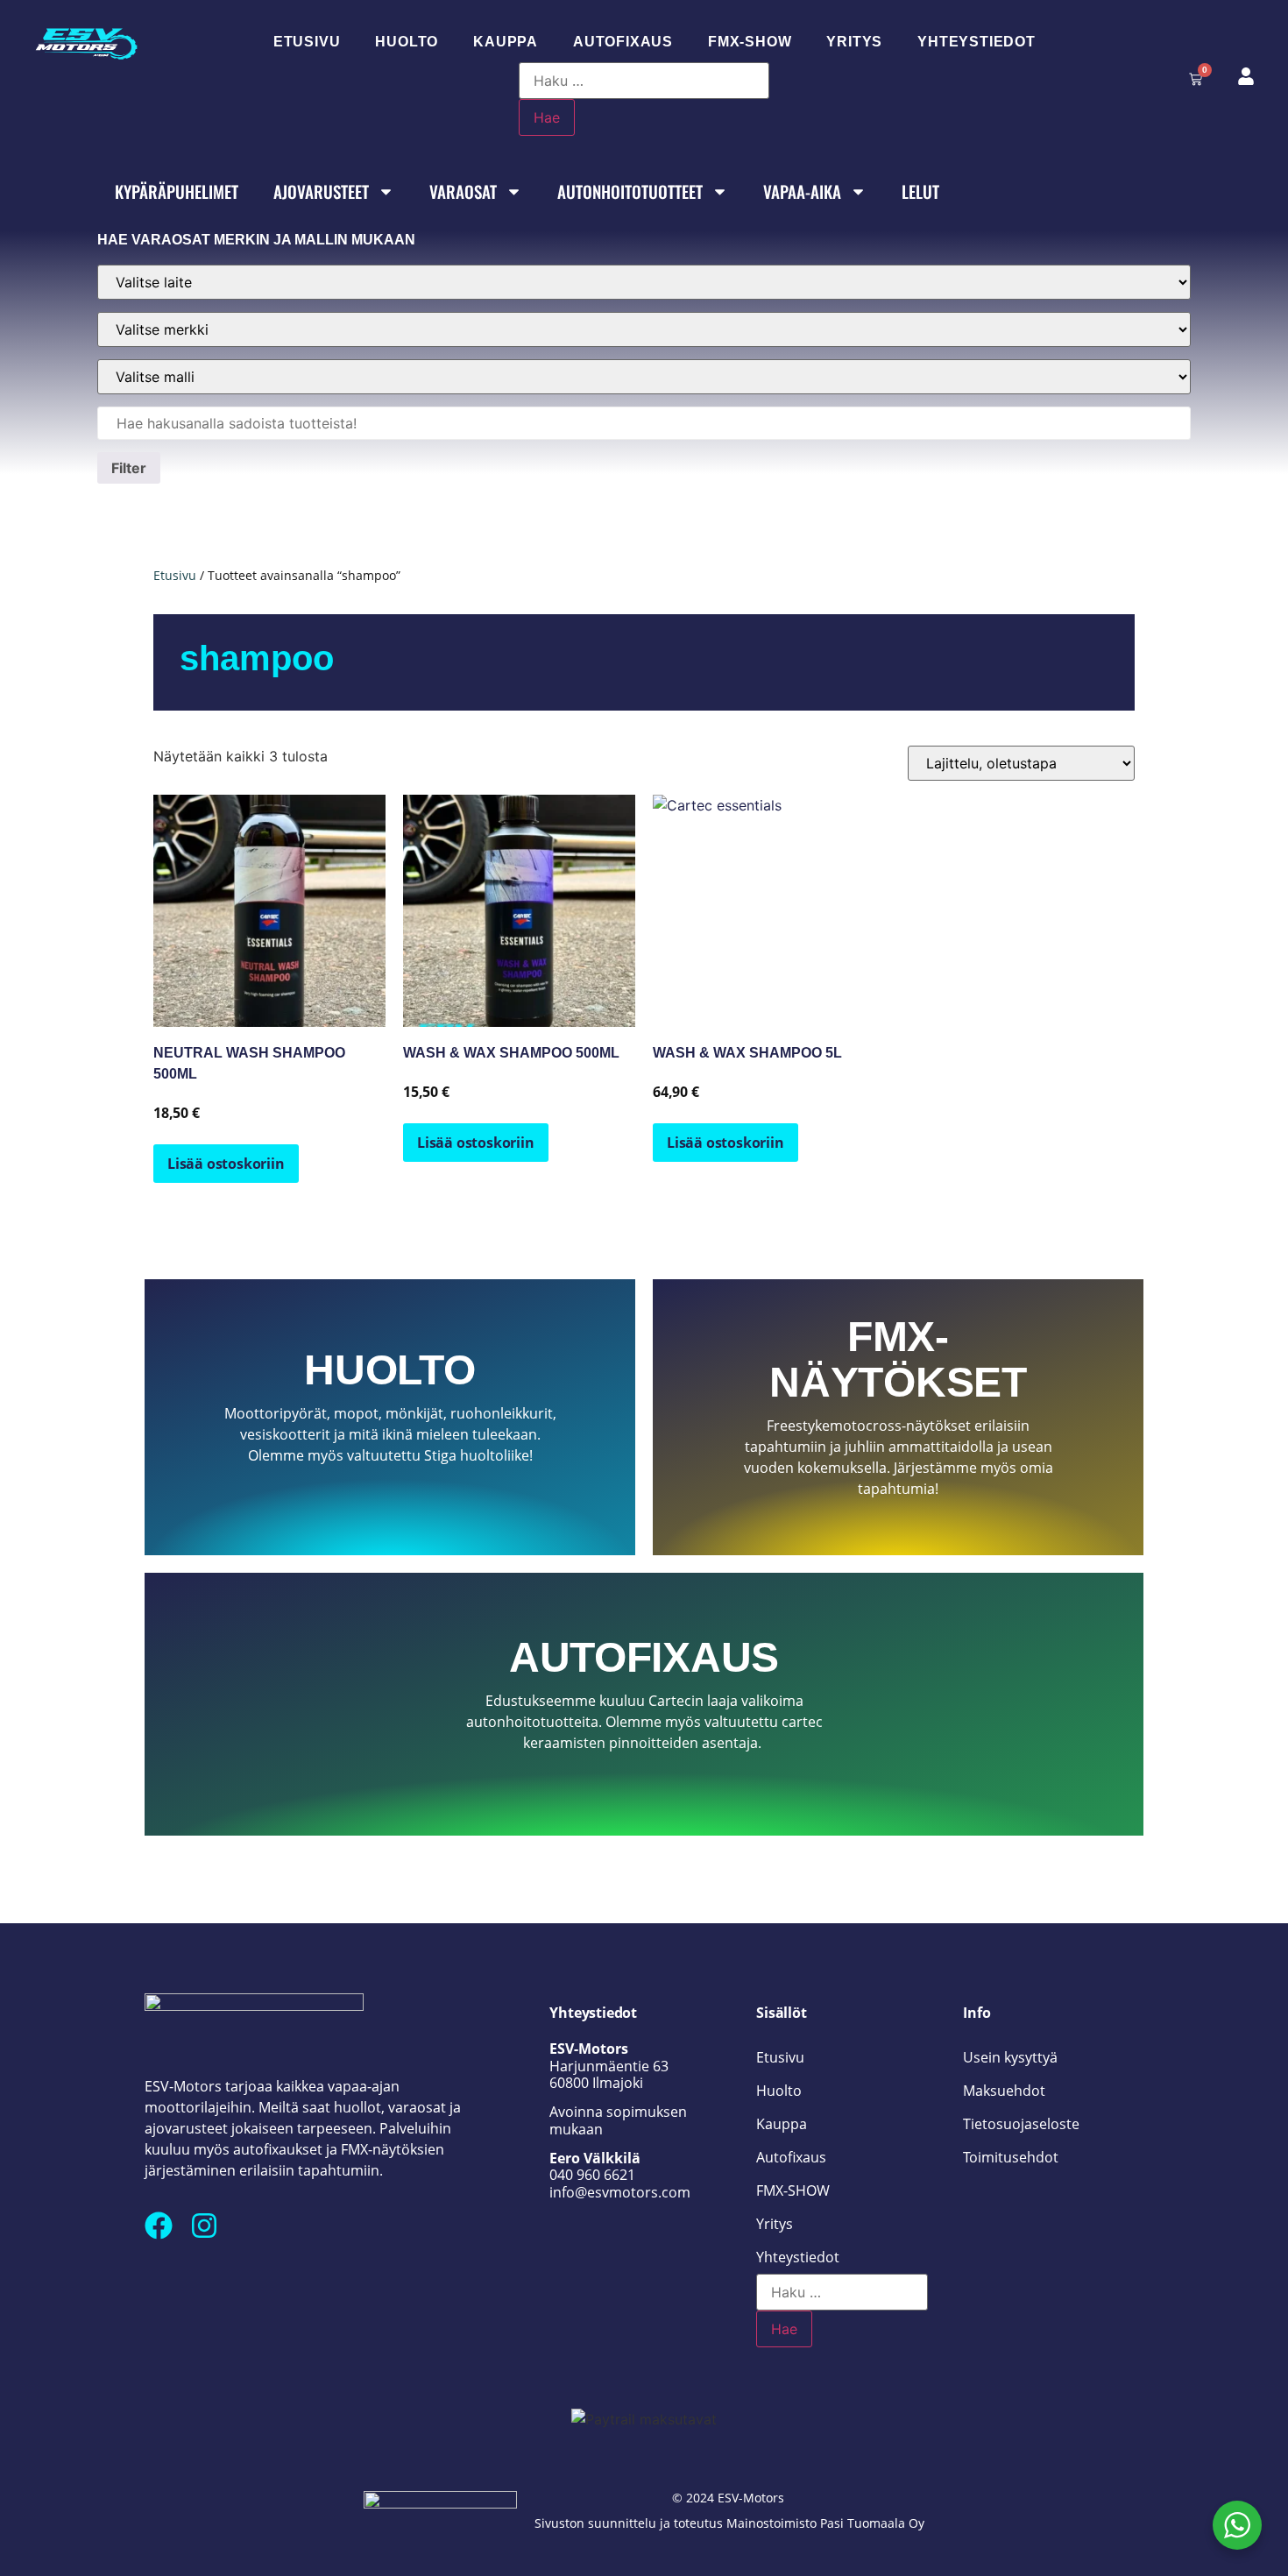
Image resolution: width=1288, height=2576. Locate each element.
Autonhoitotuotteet (630, 191)
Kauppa (506, 42)
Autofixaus (623, 42)
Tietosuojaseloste (1021, 2124)
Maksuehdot (1004, 2091)
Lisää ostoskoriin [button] (226, 1164)
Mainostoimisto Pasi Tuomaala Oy (825, 2523)
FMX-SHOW (750, 42)
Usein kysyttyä (1010, 2057)
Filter (129, 468)
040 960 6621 (592, 2175)
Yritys (854, 42)
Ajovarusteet (321, 191)
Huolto (407, 42)
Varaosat (463, 191)
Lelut (920, 191)
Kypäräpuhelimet (177, 191)
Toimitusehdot (1011, 2157)
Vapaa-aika (802, 191)
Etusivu (307, 42)
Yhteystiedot (977, 42)
